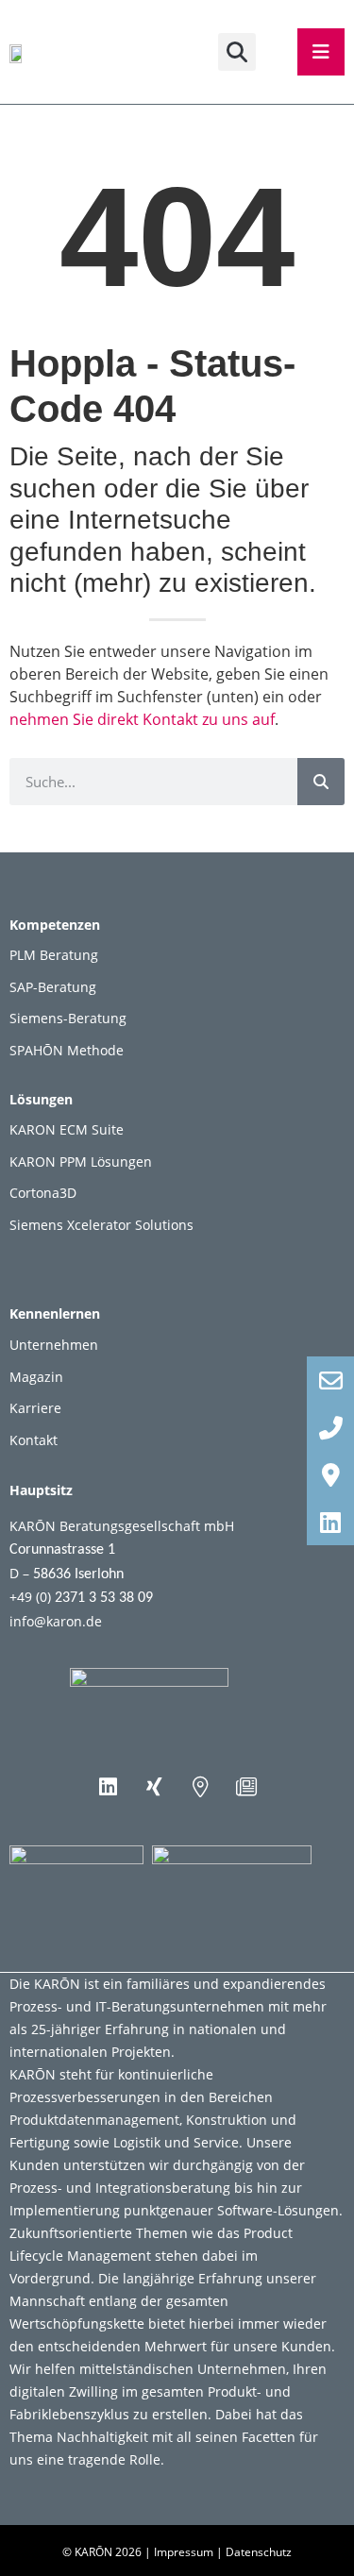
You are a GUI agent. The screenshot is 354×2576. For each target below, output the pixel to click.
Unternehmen (54, 1345)
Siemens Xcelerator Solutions (101, 1225)
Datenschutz (259, 2552)
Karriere (35, 1408)
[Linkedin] (108, 1787)
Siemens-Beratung (68, 1018)
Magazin (36, 1377)
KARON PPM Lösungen (81, 1162)
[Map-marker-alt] (200, 1787)
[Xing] (154, 1787)
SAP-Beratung (53, 987)
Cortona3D (43, 1193)
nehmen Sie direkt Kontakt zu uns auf (142, 719)
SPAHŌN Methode (67, 1050)
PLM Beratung (54, 955)
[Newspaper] (246, 1787)
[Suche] (321, 782)
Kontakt (34, 1440)
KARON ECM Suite (67, 1129)
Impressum (184, 2552)
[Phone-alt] (330, 1427)
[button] (237, 52)
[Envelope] (330, 1380)
